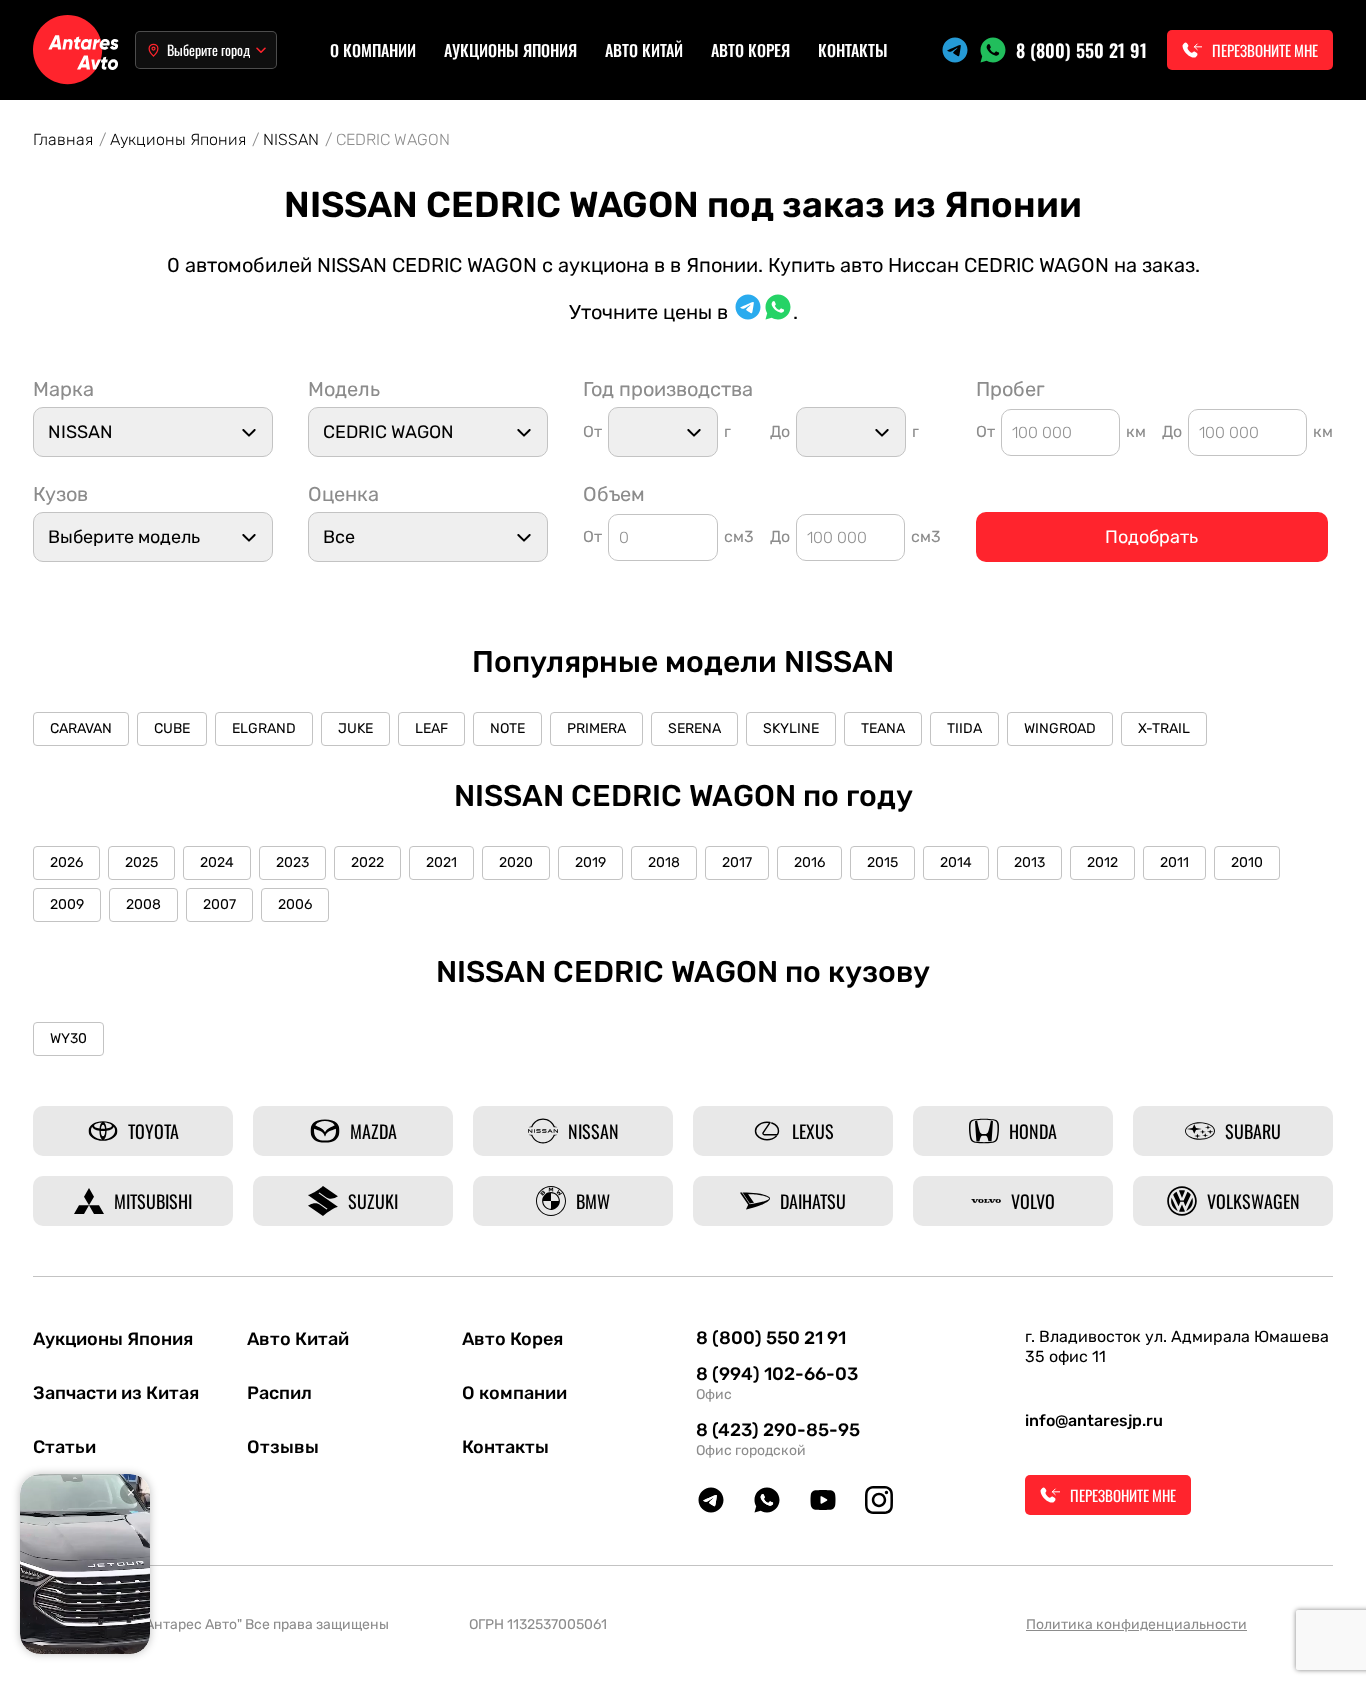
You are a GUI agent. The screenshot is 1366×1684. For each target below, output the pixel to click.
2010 (1247, 862)
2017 (737, 862)
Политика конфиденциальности (1136, 1624)
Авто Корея (750, 50)
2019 (590, 862)
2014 (956, 862)
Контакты (853, 50)
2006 (295, 904)
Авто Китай (644, 50)
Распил (279, 1393)
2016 (809, 862)
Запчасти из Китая (116, 1393)
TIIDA (964, 728)
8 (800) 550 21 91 (1081, 50)
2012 (1102, 862)
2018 (664, 862)
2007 (219, 904)
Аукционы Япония (510, 50)
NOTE (507, 728)
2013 (1029, 862)
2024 (217, 862)
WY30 (68, 1038)
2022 (367, 862)
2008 (143, 904)
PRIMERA (596, 728)
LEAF (431, 728)
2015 (882, 862)
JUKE (355, 728)
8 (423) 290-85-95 (778, 1430)
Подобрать (1151, 537)
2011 (1174, 862)
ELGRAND (264, 728)
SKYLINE (791, 728)
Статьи (64, 1447)
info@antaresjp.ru (1094, 1420)
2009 (67, 904)
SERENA (694, 728)
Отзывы (283, 1447)
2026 (66, 862)
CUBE (172, 728)
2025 (141, 862)
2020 (516, 862)
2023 (292, 862)
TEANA (883, 728)
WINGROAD (1060, 728)
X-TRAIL (1164, 728)
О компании (373, 50)
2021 (441, 862)
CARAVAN (81, 728)
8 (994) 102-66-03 (777, 1374)
